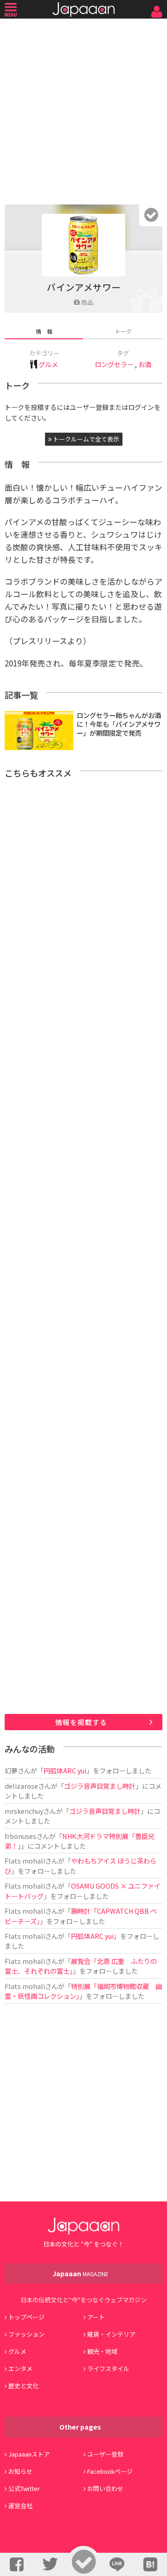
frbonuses (20, 1836)
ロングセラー (114, 364)
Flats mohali (25, 1861)
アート (96, 2317)
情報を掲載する (81, 1722)
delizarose (21, 1786)
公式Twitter (24, 2488)
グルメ (48, 364)
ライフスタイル (108, 2368)
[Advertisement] (83, 109)
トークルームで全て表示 (85, 439)
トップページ (26, 2317)
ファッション (26, 2334)
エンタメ (20, 2368)
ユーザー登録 (105, 2454)
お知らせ (20, 2471)
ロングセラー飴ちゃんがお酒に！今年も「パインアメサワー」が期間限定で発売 (119, 724)
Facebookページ (110, 2471)
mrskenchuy (24, 1811)
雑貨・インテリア (111, 2334)
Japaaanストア (29, 2454)
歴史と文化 (23, 2386)
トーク (123, 331)
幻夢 (11, 1770)
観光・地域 (102, 2351)
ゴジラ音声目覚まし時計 (100, 1786)
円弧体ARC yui (65, 1770)
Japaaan (83, 10)
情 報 (44, 331)
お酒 (145, 364)
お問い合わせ (105, 2488)
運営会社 (20, 2506)
